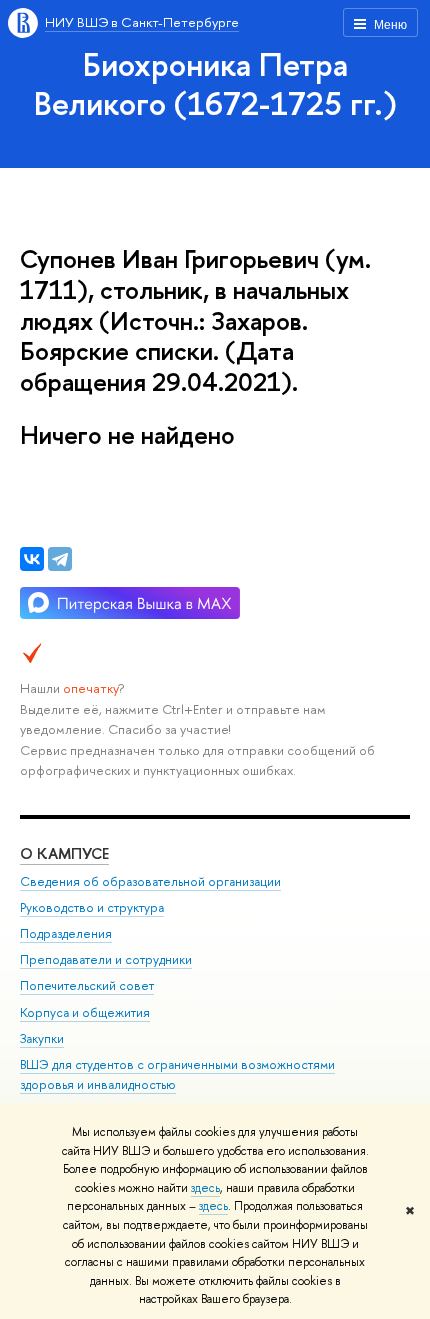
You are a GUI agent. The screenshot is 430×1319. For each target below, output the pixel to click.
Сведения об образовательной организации (150, 881)
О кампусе (64, 853)
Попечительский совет (87, 985)
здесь (205, 1188)
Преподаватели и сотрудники (106, 959)
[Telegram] (60, 559)
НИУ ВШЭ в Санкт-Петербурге (142, 22)
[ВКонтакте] (32, 559)
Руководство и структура (92, 907)
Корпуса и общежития (85, 1012)
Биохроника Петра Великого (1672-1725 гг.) (215, 83)
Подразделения (66, 933)
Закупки (42, 1038)
